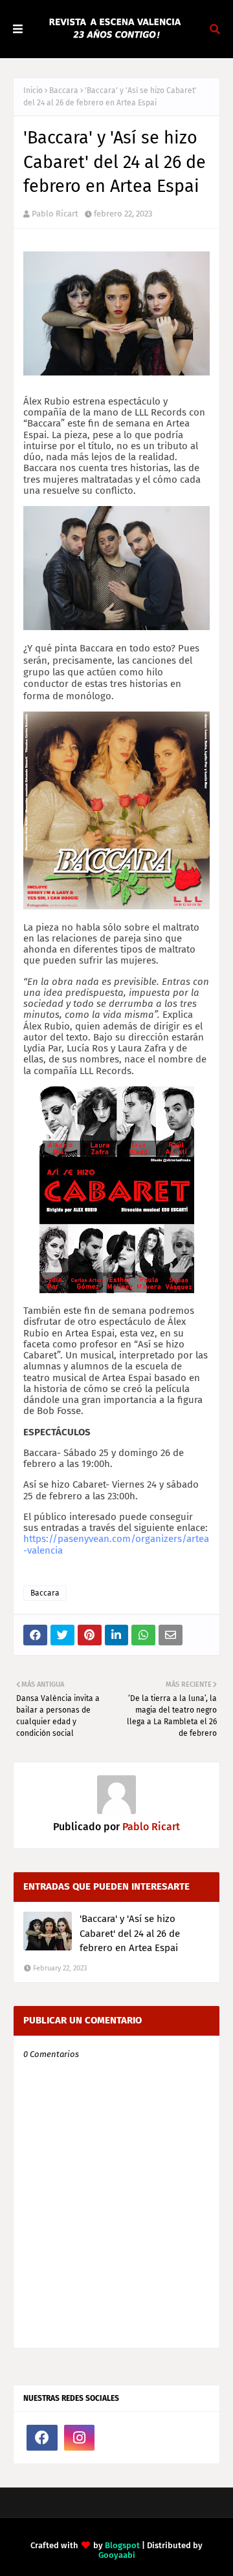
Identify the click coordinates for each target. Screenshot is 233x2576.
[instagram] (80, 2438)
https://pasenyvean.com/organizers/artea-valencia (116, 1544)
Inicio (33, 90)
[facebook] (42, 2438)
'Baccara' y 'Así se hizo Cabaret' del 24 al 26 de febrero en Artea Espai (130, 1933)
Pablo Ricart (55, 214)
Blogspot (122, 2545)
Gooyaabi (117, 2555)
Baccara (64, 90)
